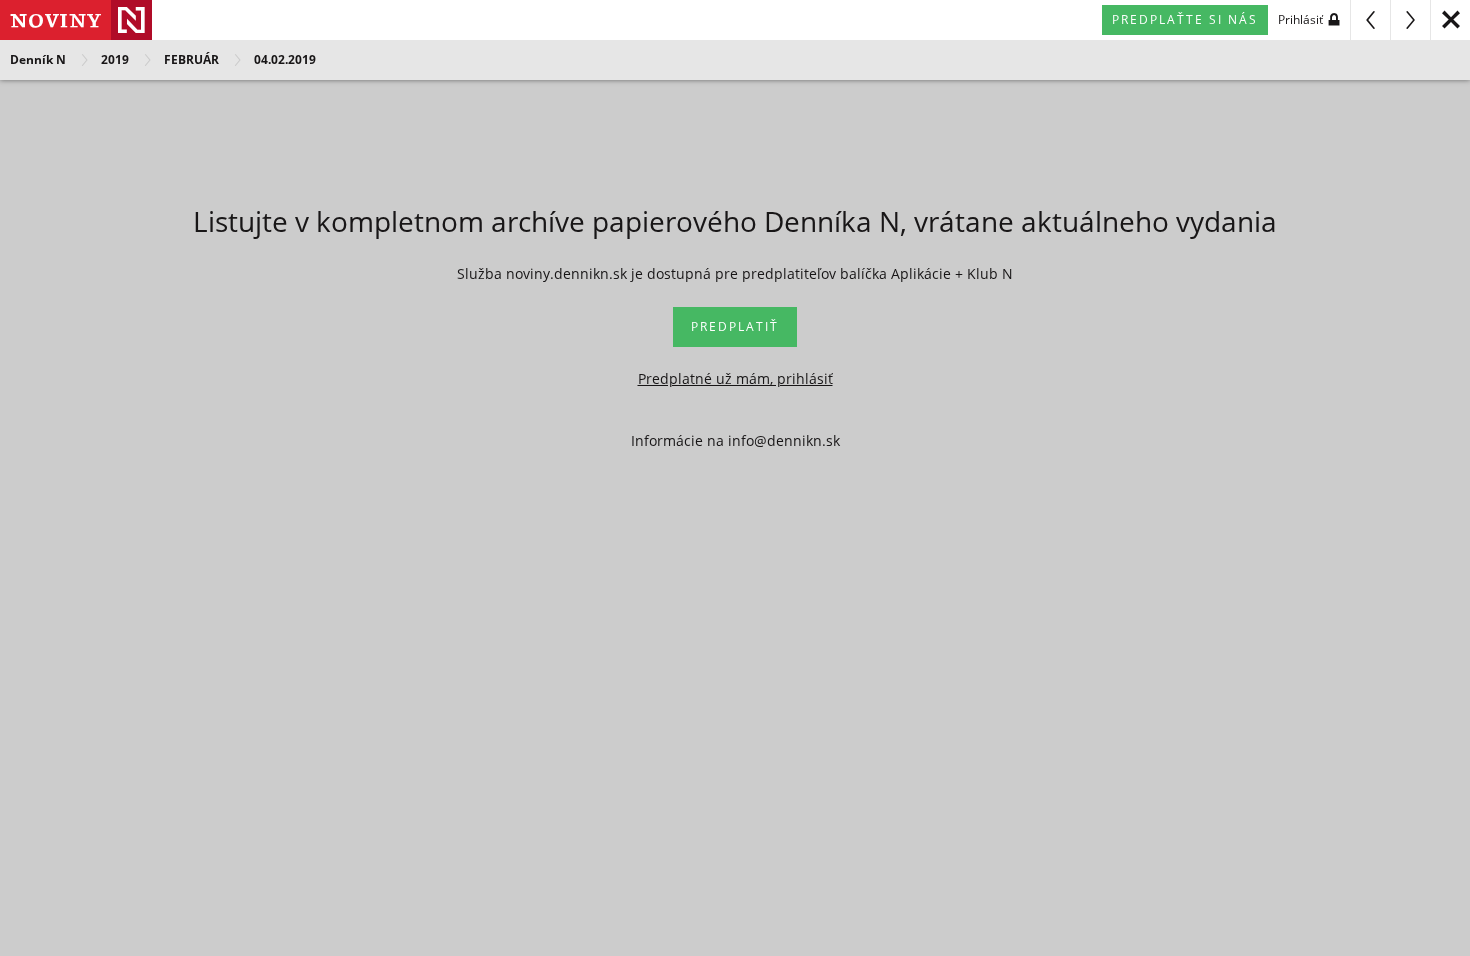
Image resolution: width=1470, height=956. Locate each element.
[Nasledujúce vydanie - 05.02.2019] (1410, 20)
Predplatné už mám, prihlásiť (735, 378)
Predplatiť (735, 326)
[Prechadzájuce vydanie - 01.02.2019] (1370, 20)
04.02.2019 (285, 59)
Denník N (38, 59)
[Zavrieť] (1450, 20)
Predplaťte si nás (1185, 19)
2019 (115, 59)
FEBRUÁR (191, 59)
